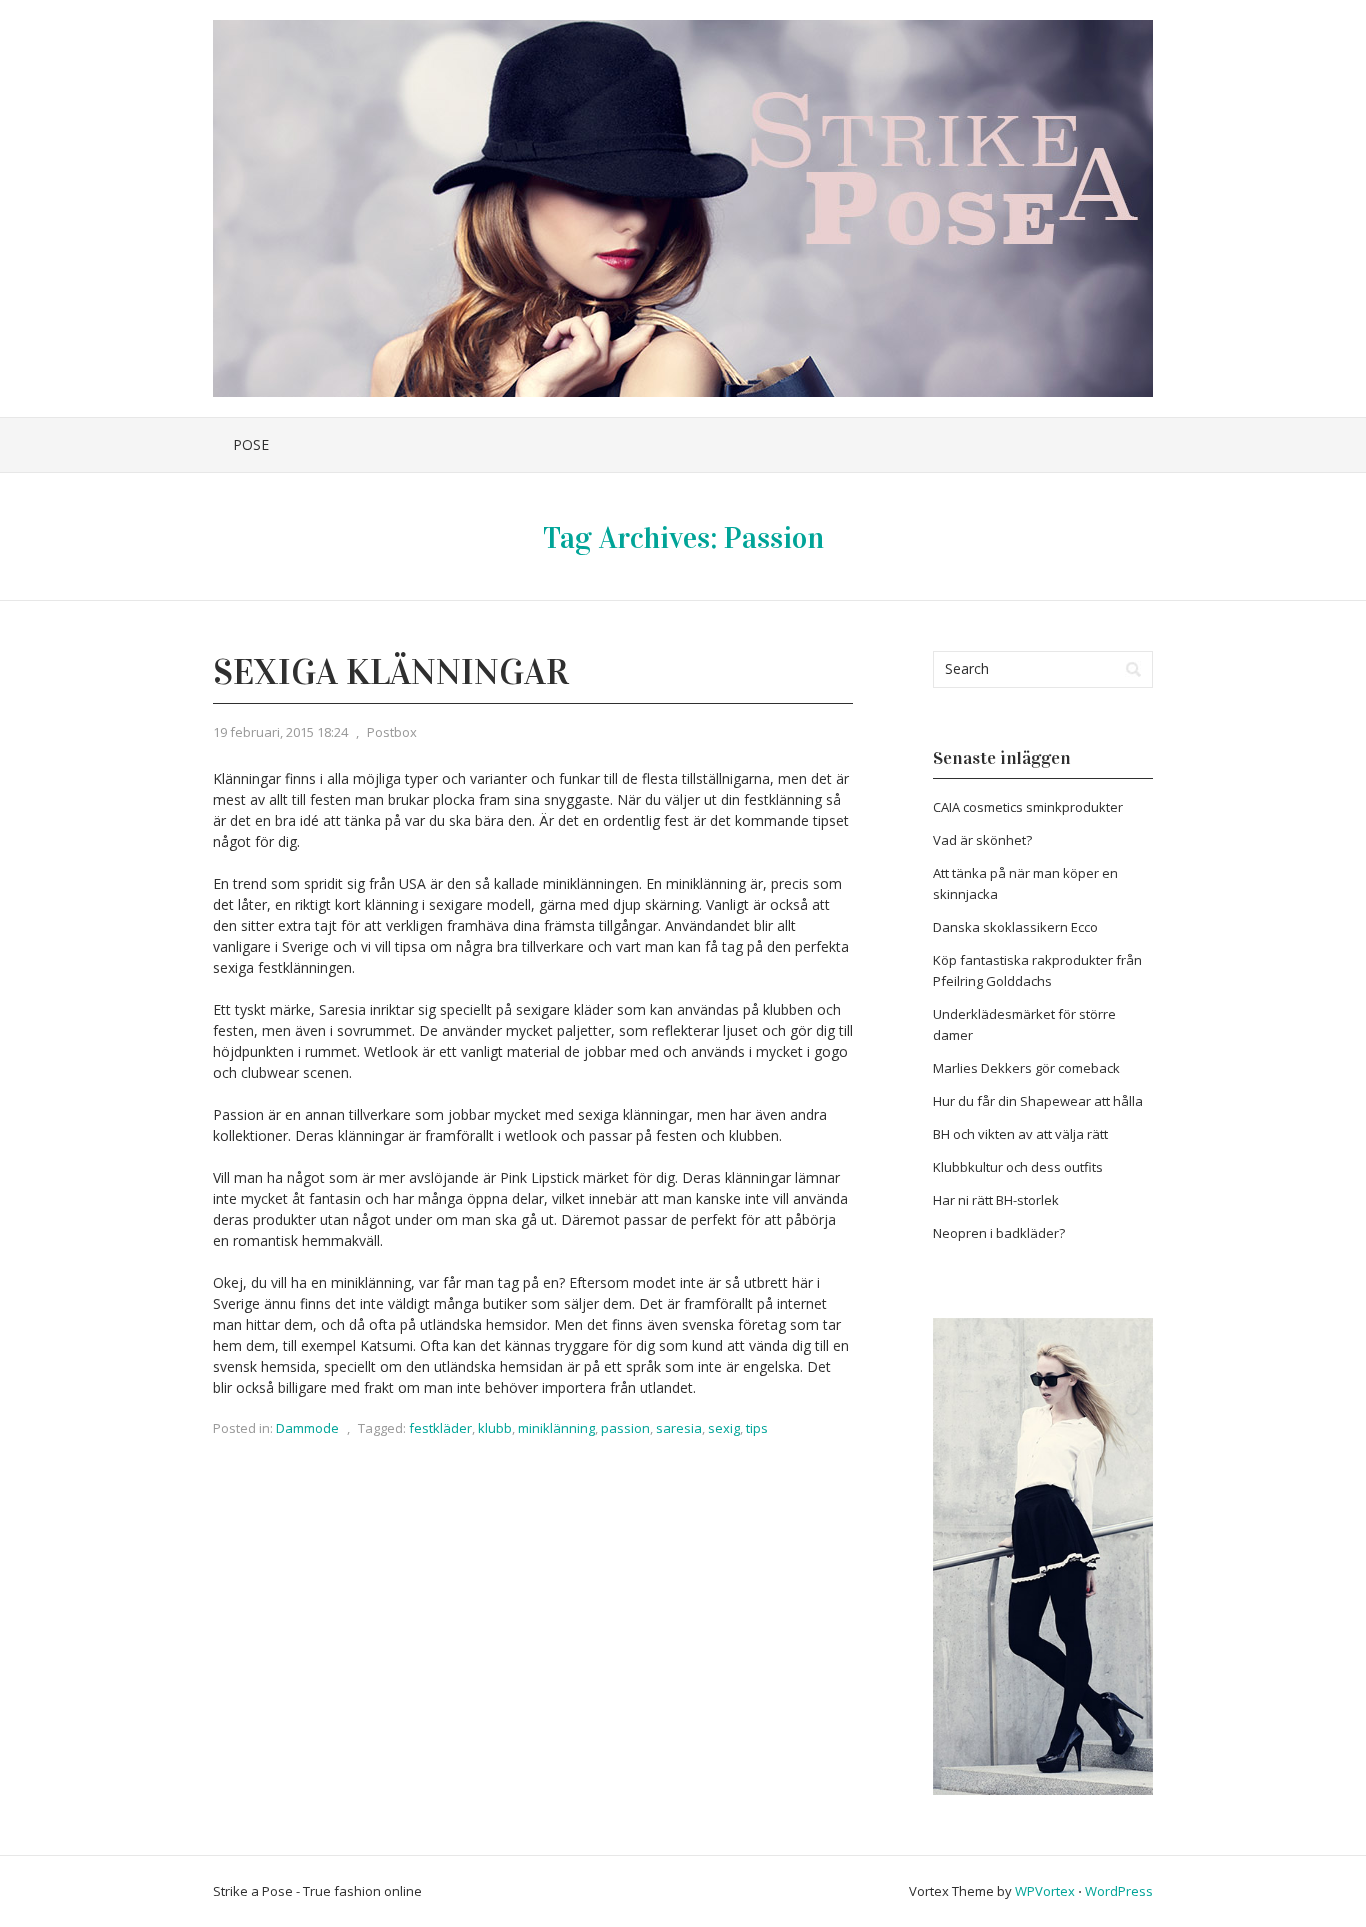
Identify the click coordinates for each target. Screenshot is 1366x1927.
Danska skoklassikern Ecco (1015, 927)
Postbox (392, 732)
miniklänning (556, 1428)
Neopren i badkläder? (999, 1233)
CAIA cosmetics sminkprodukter (1028, 807)
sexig (724, 1428)
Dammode (307, 1428)
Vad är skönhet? (982, 840)
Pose (251, 444)
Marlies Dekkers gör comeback (1026, 1068)
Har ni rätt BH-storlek (996, 1200)
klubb (495, 1428)
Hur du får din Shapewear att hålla (1038, 1101)
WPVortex (1045, 1891)
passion (625, 1428)
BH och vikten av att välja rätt (1020, 1134)
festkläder (440, 1428)
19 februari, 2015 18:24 (280, 732)
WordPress (1119, 1891)
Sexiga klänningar (391, 672)
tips (757, 1428)
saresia (679, 1428)
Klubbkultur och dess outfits (1018, 1167)
